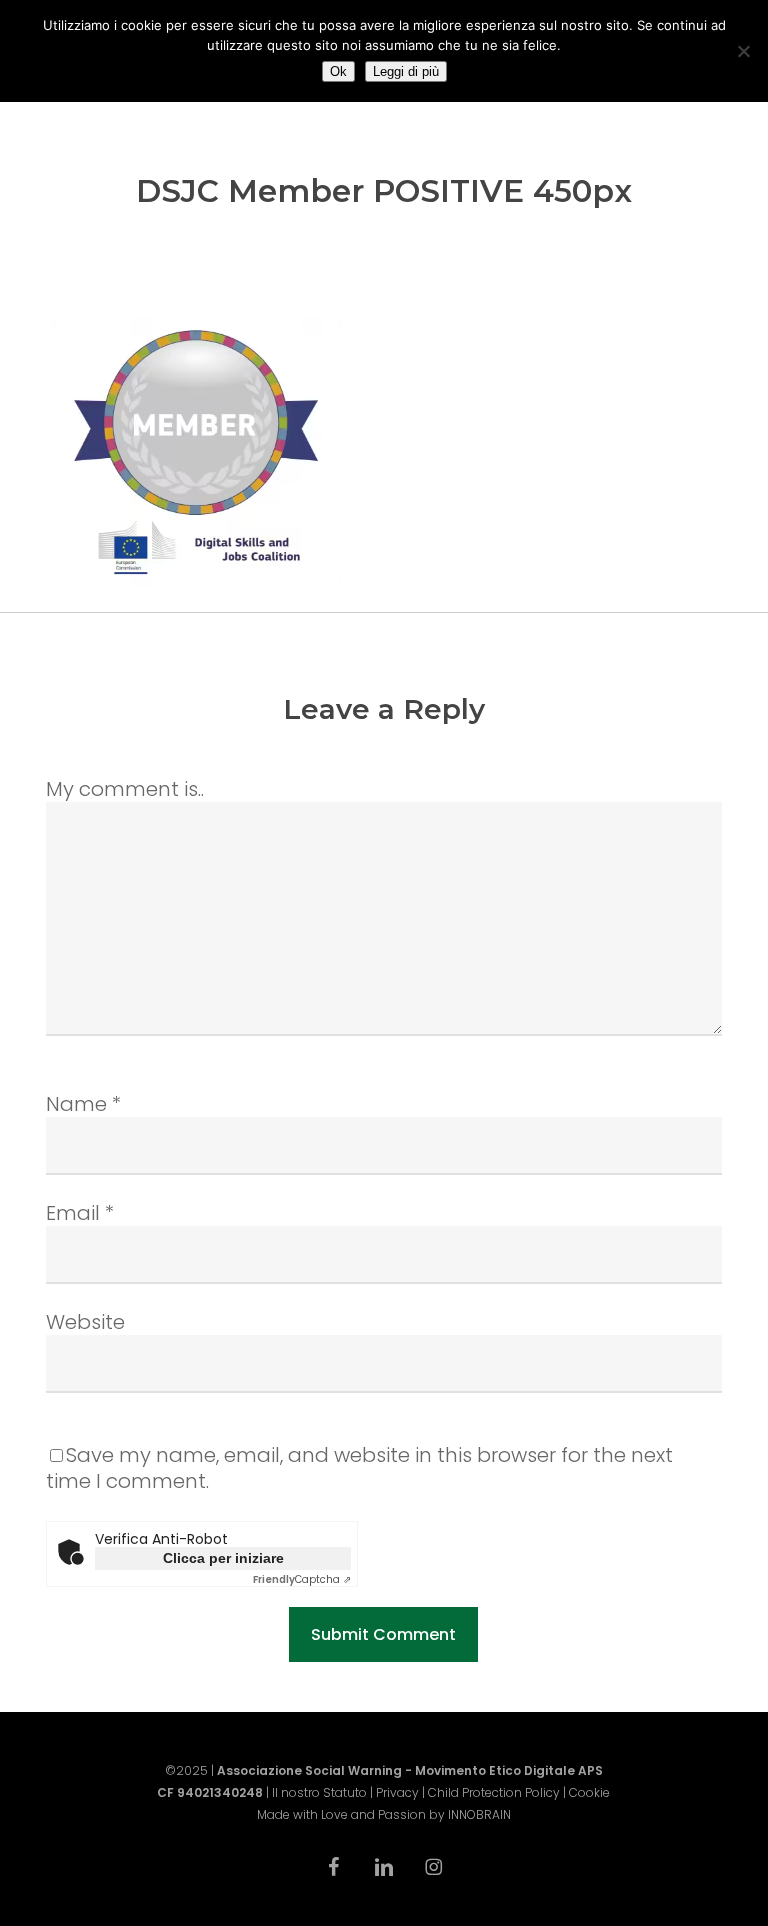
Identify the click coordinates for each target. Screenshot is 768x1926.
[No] (743, 51)
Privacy (397, 1792)
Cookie (589, 1792)
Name (83, 1104)
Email (80, 1213)
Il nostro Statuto (319, 1792)
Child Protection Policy (494, 1792)
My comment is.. (125, 789)
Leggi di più (406, 71)
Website (85, 1322)
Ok (338, 71)
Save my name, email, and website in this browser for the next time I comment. (359, 1468)
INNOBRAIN (479, 1814)
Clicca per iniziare (223, 1558)
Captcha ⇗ (302, 1579)
